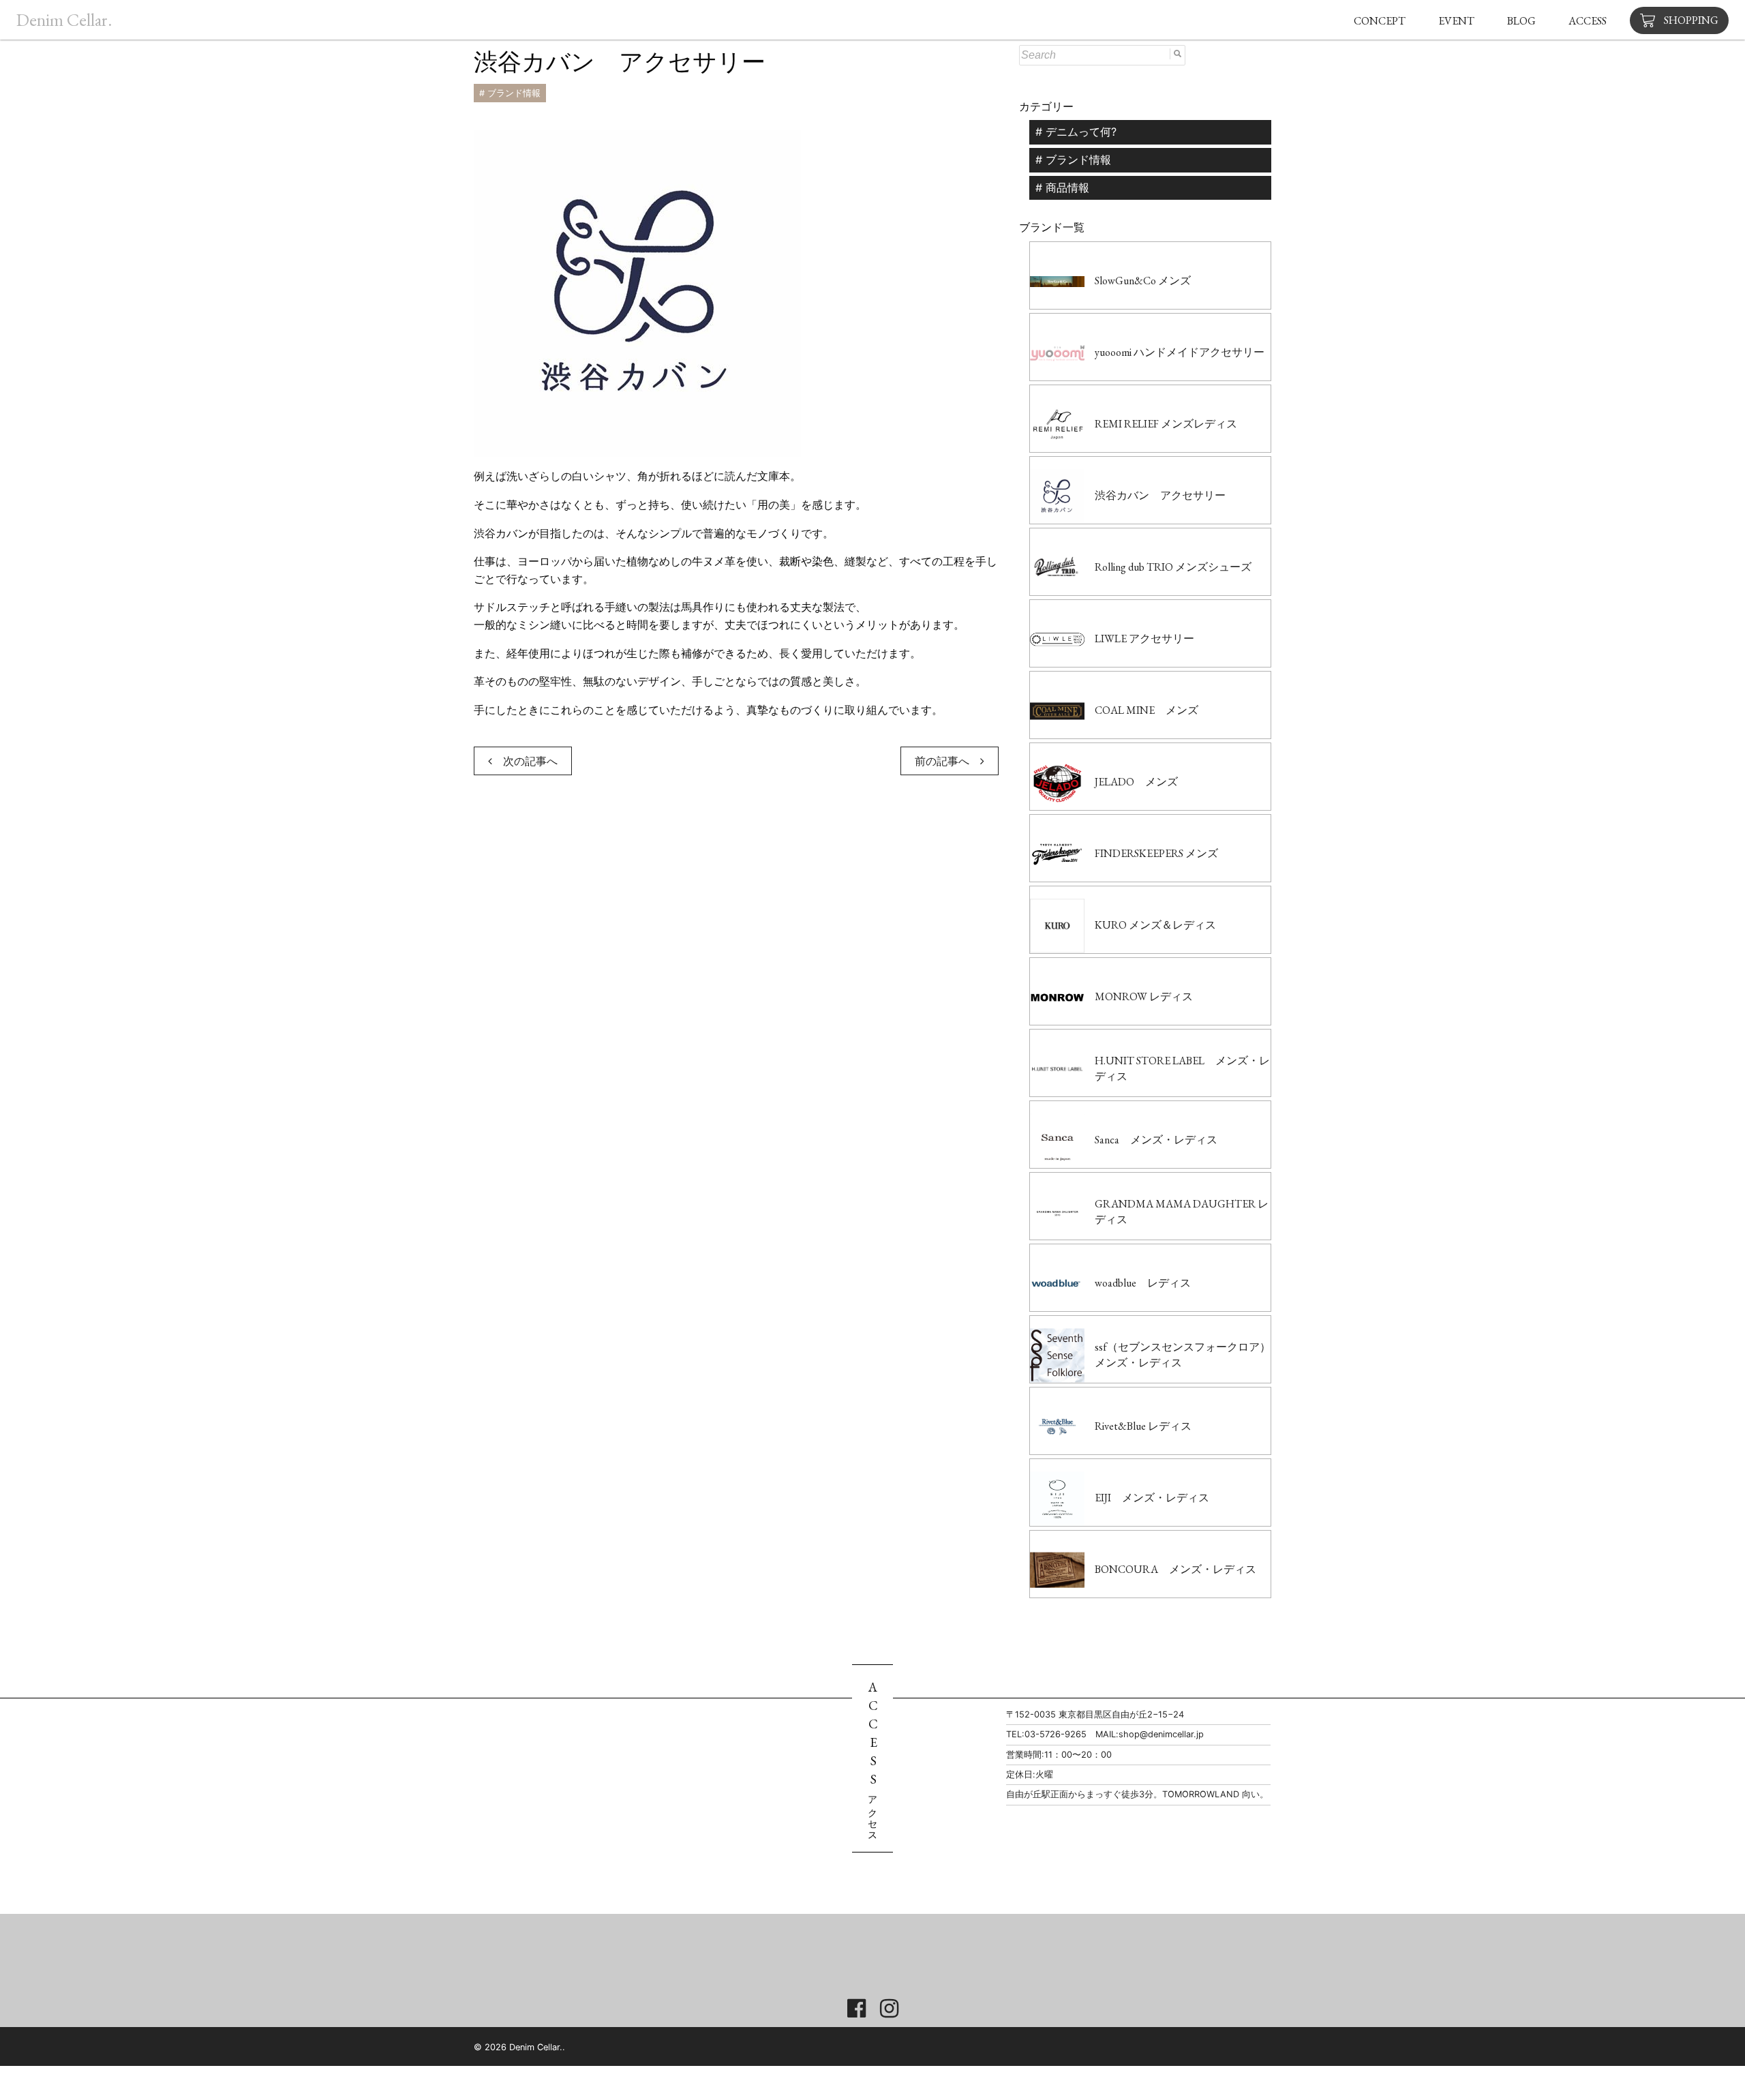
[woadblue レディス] (1110, 1252)
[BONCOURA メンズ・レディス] (1143, 1539)
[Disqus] (736, 990)
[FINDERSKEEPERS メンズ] (1124, 823)
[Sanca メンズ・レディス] (1124, 1109)
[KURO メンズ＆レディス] (1123, 895)
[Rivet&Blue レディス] (1111, 1396)
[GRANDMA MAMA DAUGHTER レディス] (1150, 1181)
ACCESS (1588, 21)
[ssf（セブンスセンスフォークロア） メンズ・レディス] (1150, 1324)
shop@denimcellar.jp (1161, 1734)
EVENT (1456, 21)
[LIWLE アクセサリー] (1112, 608)
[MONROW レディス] (1111, 966)
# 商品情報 (1062, 187)
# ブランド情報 (510, 93)
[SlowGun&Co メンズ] (1110, 250)
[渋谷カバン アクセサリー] (1128, 465)
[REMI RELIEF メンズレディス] (1134, 393)
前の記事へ (947, 761)
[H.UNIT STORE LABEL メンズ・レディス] (1150, 1038)
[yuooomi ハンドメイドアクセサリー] (1147, 322)
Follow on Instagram (884, 1966)
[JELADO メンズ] (1104, 751)
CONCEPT (1380, 21)
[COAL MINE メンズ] (1114, 680)
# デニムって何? (1076, 132)
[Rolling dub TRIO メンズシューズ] (1141, 537)
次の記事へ (525, 761)
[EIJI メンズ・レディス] (1120, 1467)
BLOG (1521, 21)
